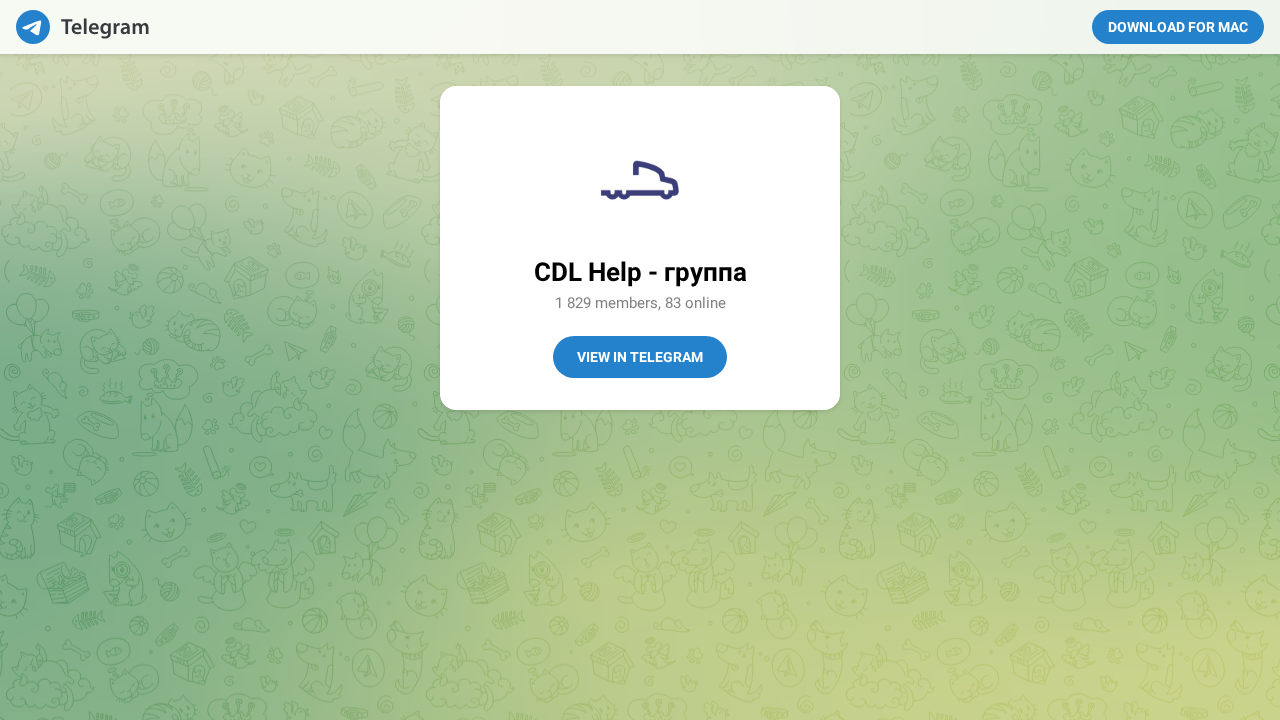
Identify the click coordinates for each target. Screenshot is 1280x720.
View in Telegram (640, 357)
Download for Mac (1178, 27)
